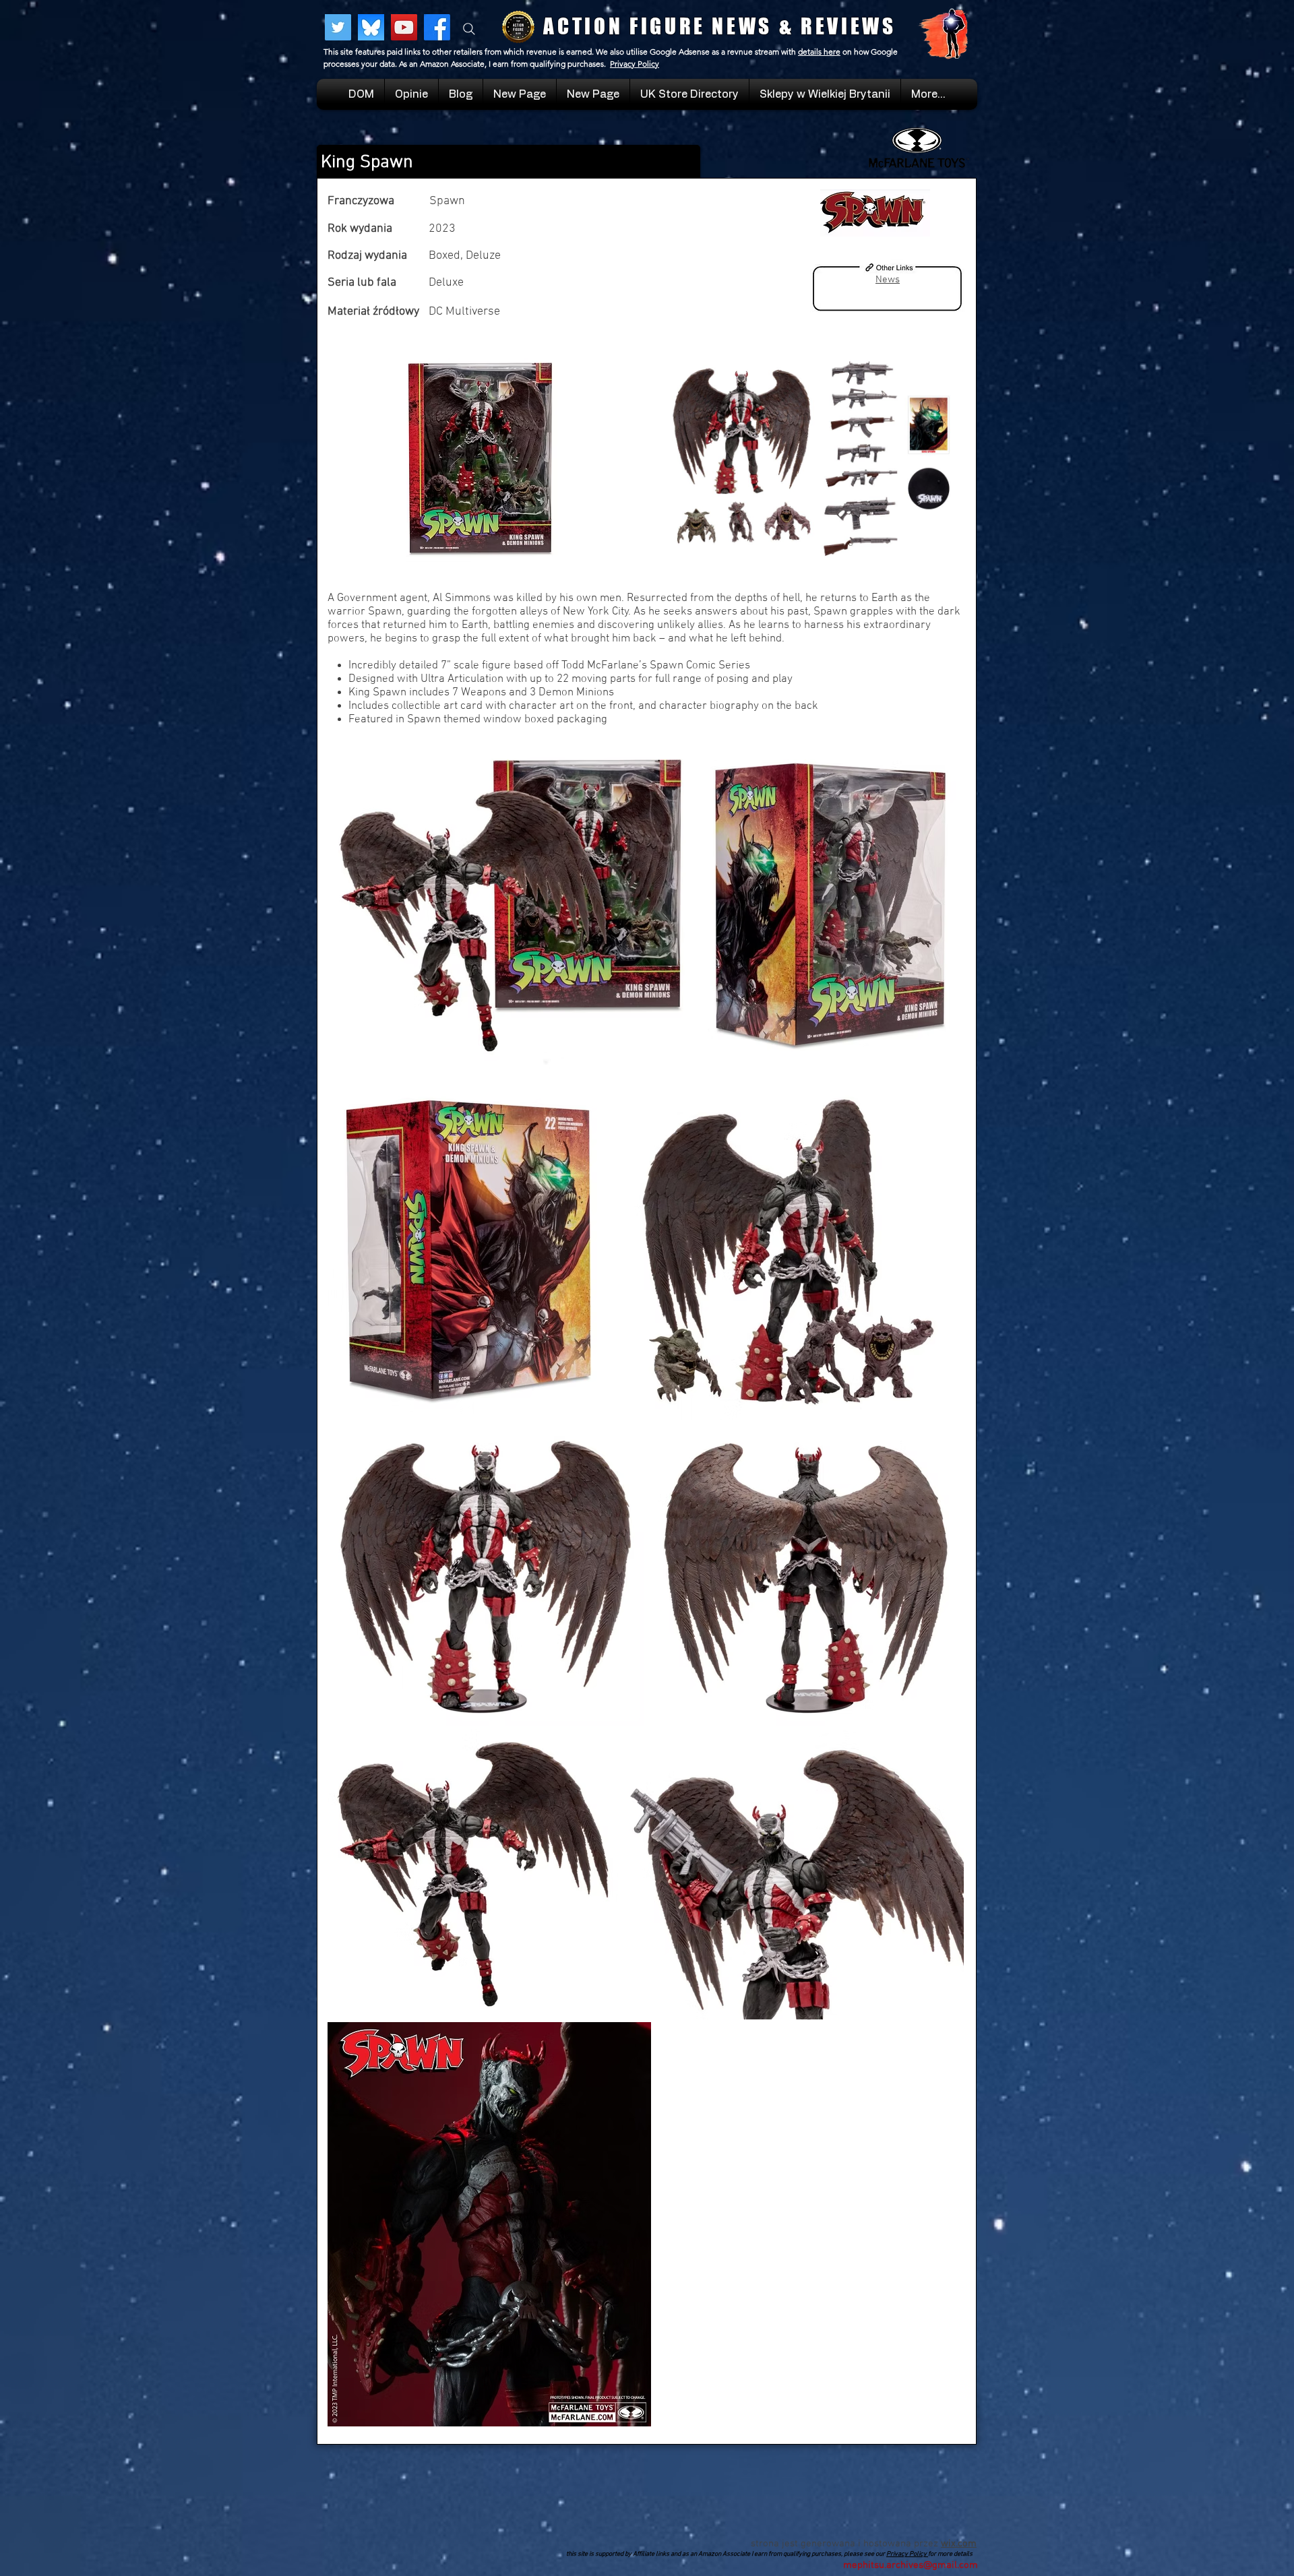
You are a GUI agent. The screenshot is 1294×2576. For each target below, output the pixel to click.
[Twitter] (338, 27)
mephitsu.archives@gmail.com (911, 2565)
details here (819, 52)
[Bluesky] (371, 27)
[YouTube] (404, 27)
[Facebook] (437, 27)
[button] (825, 94)
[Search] (469, 29)
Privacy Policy (635, 64)
